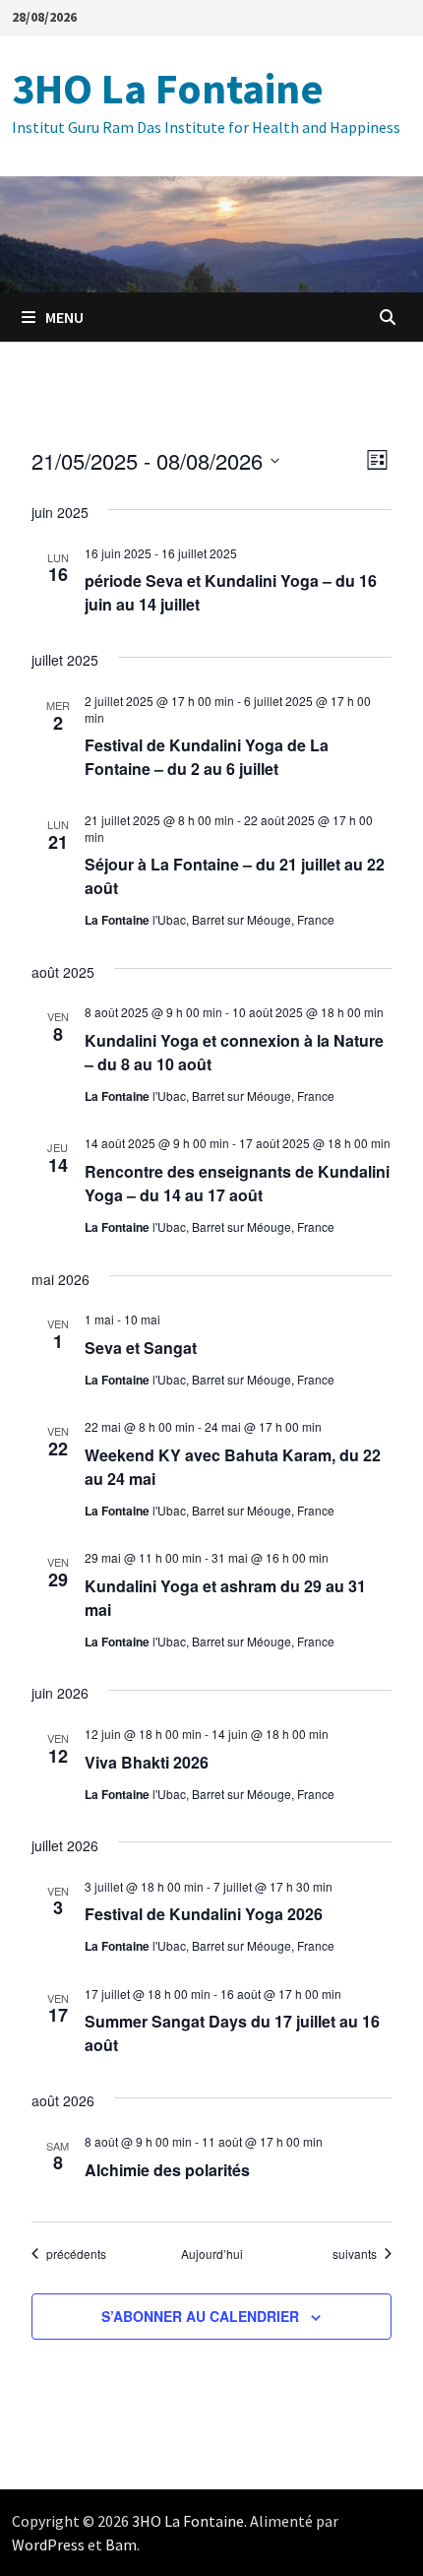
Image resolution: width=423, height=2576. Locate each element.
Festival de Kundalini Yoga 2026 (204, 1914)
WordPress (48, 2544)
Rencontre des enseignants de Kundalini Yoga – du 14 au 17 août (237, 1183)
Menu (64, 317)
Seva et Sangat (141, 1348)
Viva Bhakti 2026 (147, 1762)
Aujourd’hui (212, 2254)
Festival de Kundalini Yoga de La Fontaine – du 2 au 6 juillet (207, 757)
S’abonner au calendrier (200, 2316)
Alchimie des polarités (167, 2170)
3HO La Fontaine (168, 88)
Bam (121, 2544)
